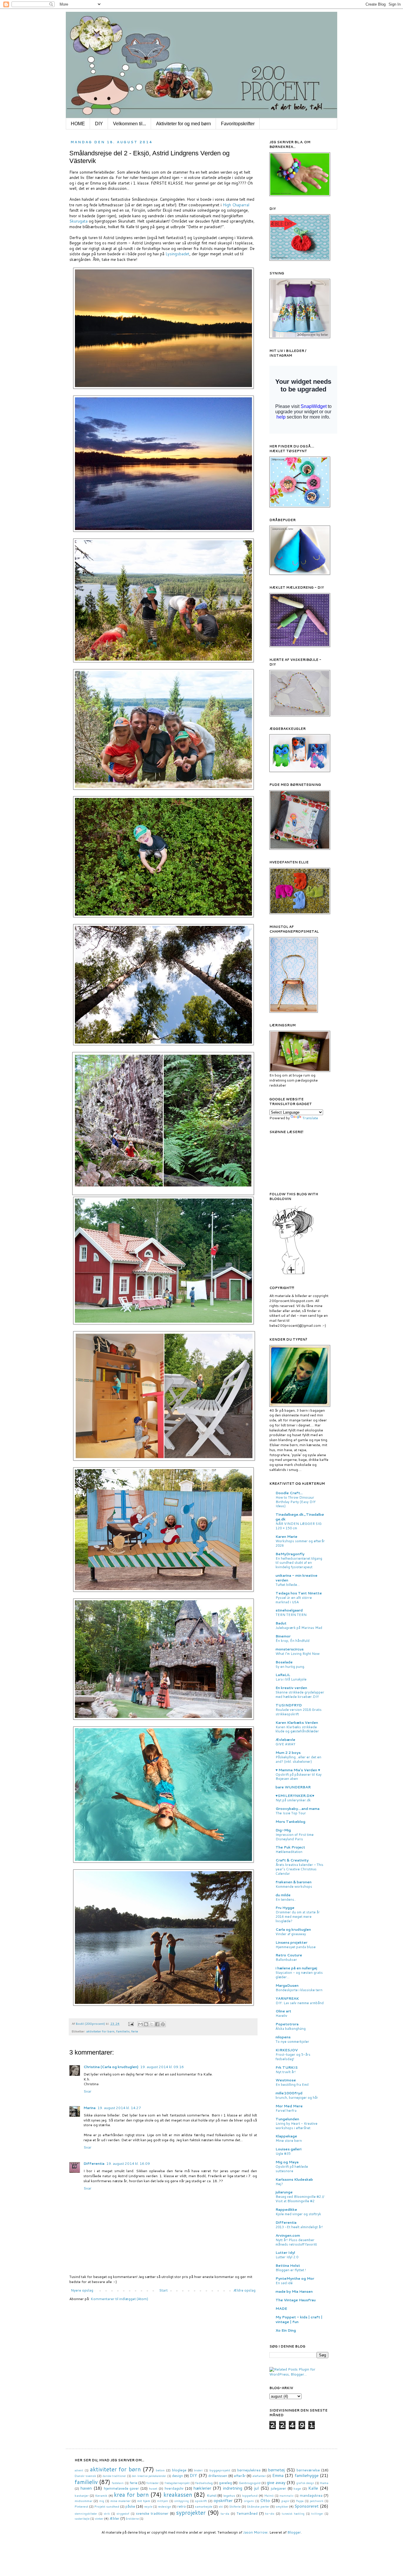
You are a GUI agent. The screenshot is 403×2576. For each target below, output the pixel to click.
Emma (278, 2475)
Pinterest (81, 2506)
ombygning (182, 2501)
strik (107, 2514)
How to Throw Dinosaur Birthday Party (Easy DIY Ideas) (296, 1502)
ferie (135, 2031)
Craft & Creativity (292, 1860)
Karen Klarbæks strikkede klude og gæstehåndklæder (297, 1729)
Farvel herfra (286, 2111)
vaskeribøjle (82, 2519)
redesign (164, 2506)
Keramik (101, 2495)
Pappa (300, 2501)
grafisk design (305, 2483)
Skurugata (78, 221)
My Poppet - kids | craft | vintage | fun (299, 2319)
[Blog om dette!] (146, 2024)
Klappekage (286, 2136)
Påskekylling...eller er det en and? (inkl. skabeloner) (298, 1759)
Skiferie (235, 2506)
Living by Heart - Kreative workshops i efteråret (296, 2126)
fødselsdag (204, 2483)
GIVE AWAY (285, 1744)
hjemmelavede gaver (122, 2488)
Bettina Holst (288, 2265)
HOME (78, 124)
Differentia (94, 2163)
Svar (87, 2091)
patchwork (317, 2501)
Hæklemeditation (289, 1852)
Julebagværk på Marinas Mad (299, 1628)
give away (276, 2482)
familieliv (123, 2031)
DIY (99, 124)
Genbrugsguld (250, 2483)
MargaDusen (287, 1985)
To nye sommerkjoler (292, 2042)
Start (163, 2290)
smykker (282, 2506)
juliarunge (284, 2192)
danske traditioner (114, 2476)
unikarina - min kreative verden (296, 1578)
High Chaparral (236, 205)
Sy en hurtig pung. (290, 1667)
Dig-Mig (283, 1830)
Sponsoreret (307, 2506)
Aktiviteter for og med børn (184, 124)
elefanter (259, 2476)
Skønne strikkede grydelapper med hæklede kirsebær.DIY (300, 1694)
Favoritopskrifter (238, 124)
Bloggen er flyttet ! (291, 2270)
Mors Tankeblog (290, 1822)
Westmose (286, 2080)
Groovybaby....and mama (298, 1809)
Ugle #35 (283, 2154)
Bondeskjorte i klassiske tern (299, 1990)
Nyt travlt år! (286, 2072)
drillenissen (218, 2476)
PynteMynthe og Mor (295, 2278)
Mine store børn (289, 2141)
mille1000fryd (289, 2093)
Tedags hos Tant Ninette (299, 1593)
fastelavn (118, 2483)
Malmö (269, 2496)
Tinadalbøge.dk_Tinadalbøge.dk (300, 1517)
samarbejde (204, 2506)
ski (221, 2506)
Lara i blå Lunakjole (291, 1679)
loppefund (250, 2495)
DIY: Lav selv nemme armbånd (300, 2003)
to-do (270, 2513)
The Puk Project (290, 1847)
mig (102, 2501)
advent (79, 2470)
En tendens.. (286, 1900)
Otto (265, 2500)
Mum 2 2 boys (288, 1753)
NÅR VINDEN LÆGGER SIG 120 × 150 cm (299, 1526)
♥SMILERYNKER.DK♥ (295, 1796)
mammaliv (286, 2496)
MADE (281, 2308)
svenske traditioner (152, 2513)
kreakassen (178, 2494)
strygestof (123, 2514)
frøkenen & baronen (294, 1882)
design (177, 2476)
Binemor (283, 1636)
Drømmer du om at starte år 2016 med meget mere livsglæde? (298, 1917)
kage (297, 2488)
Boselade (284, 1662)
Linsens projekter (291, 1942)
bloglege (179, 2470)
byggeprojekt (220, 2470)
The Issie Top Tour (291, 1813)
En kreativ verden (291, 1688)
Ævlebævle (285, 1740)
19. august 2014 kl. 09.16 (162, 2067)
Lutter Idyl (285, 2252)
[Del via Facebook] (157, 2024)
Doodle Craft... (289, 1493)
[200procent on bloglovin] (293, 1274)
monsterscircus (290, 1649)
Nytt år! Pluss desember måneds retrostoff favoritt (296, 2242)
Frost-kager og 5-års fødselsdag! (293, 2057)
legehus (229, 2495)
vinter (99, 2518)
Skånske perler (258, 2506)
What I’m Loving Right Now (298, 1654)
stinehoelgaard (289, 1610)
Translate (310, 1118)
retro (182, 2506)
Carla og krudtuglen (293, 1929)
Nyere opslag (82, 2290)
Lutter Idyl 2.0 (287, 2257)
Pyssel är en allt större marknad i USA (294, 1600)
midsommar (83, 2501)
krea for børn (131, 2494)
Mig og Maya (287, 2162)
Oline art (283, 2011)
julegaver (279, 2488)
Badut (281, 1623)
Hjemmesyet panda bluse (296, 1947)
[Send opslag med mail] (131, 2023)
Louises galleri (289, 2149)
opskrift (201, 2501)
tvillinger (317, 2514)
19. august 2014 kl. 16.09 (128, 2163)
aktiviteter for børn (100, 2031)
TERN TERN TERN (291, 1615)
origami (249, 2501)
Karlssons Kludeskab (294, 2179)
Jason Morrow (255, 2532)
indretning (233, 2488)
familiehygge (307, 2475)
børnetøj (276, 2470)
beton (160, 2470)
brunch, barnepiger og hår (297, 2098)
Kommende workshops (294, 1887)
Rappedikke (286, 2209)
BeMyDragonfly (290, 1554)
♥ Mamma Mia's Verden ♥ (298, 1770)
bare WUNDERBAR (293, 1787)
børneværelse (308, 2470)
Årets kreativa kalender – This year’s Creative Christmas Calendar (299, 1869)
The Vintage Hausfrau (296, 2300)
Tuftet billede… (288, 1585)
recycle (148, 2506)
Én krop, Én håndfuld (293, 1641)
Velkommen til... (130, 124)
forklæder (153, 2483)
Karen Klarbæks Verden (297, 1722)
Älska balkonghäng (291, 2029)
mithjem (163, 2501)
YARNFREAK (287, 1998)
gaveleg (225, 2483)
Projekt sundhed (107, 2506)
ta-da (225, 2513)
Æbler (114, 2518)
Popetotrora (287, 2024)
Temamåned (247, 2513)
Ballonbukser (286, 1960)
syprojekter (191, 2512)
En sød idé (284, 2283)
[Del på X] (152, 2024)
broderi (198, 2470)
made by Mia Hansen (294, 2291)
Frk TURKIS (287, 2067)
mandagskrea (311, 2495)
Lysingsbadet (177, 254)
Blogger (294, 2532)
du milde (283, 1895)
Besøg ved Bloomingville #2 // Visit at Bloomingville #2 (300, 2199)
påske (130, 2506)
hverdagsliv (174, 2488)
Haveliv (281, 2016)
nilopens (283, 2037)
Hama (324, 2483)
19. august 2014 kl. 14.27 (119, 2108)
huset (153, 2488)
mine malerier (121, 2501)
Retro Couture (289, 1955)
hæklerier (202, 2488)
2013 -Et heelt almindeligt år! (299, 2227)
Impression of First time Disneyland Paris (295, 1837)
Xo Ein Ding (286, 2330)
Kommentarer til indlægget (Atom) (119, 2299)
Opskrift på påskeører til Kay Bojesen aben (299, 1777)
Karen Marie (286, 1536)
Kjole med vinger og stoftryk (298, 2214)
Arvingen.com (288, 2235)
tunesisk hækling (293, 2514)
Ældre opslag (244, 2290)
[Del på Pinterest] (163, 2024)
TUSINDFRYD (289, 1705)
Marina (90, 2108)
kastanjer (82, 2495)
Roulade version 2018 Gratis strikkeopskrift (299, 1712)
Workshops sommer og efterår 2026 (300, 1543)
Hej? (279, 2184)
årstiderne (132, 2519)
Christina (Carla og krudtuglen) (111, 2067)
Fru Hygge (285, 1908)
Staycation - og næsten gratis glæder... (299, 1975)
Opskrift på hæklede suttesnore (292, 2169)
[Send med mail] (140, 2024)
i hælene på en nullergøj (296, 1968)
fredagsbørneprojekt (177, 2483)
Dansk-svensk (85, 2476)
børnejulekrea (249, 2470)
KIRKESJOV (287, 2050)
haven (86, 2488)
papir (285, 2501)
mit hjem (144, 2501)
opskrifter (223, 2500)
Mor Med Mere (289, 2106)
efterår (240, 2476)
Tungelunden (287, 2119)
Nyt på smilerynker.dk (293, 1800)
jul (257, 2488)
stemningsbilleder (86, 2514)
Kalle (313, 2488)
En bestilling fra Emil (292, 2085)
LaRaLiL (283, 1675)
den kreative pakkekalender (149, 2476)
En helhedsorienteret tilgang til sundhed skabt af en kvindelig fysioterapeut (299, 1563)
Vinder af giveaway (291, 1934)
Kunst (212, 2495)
